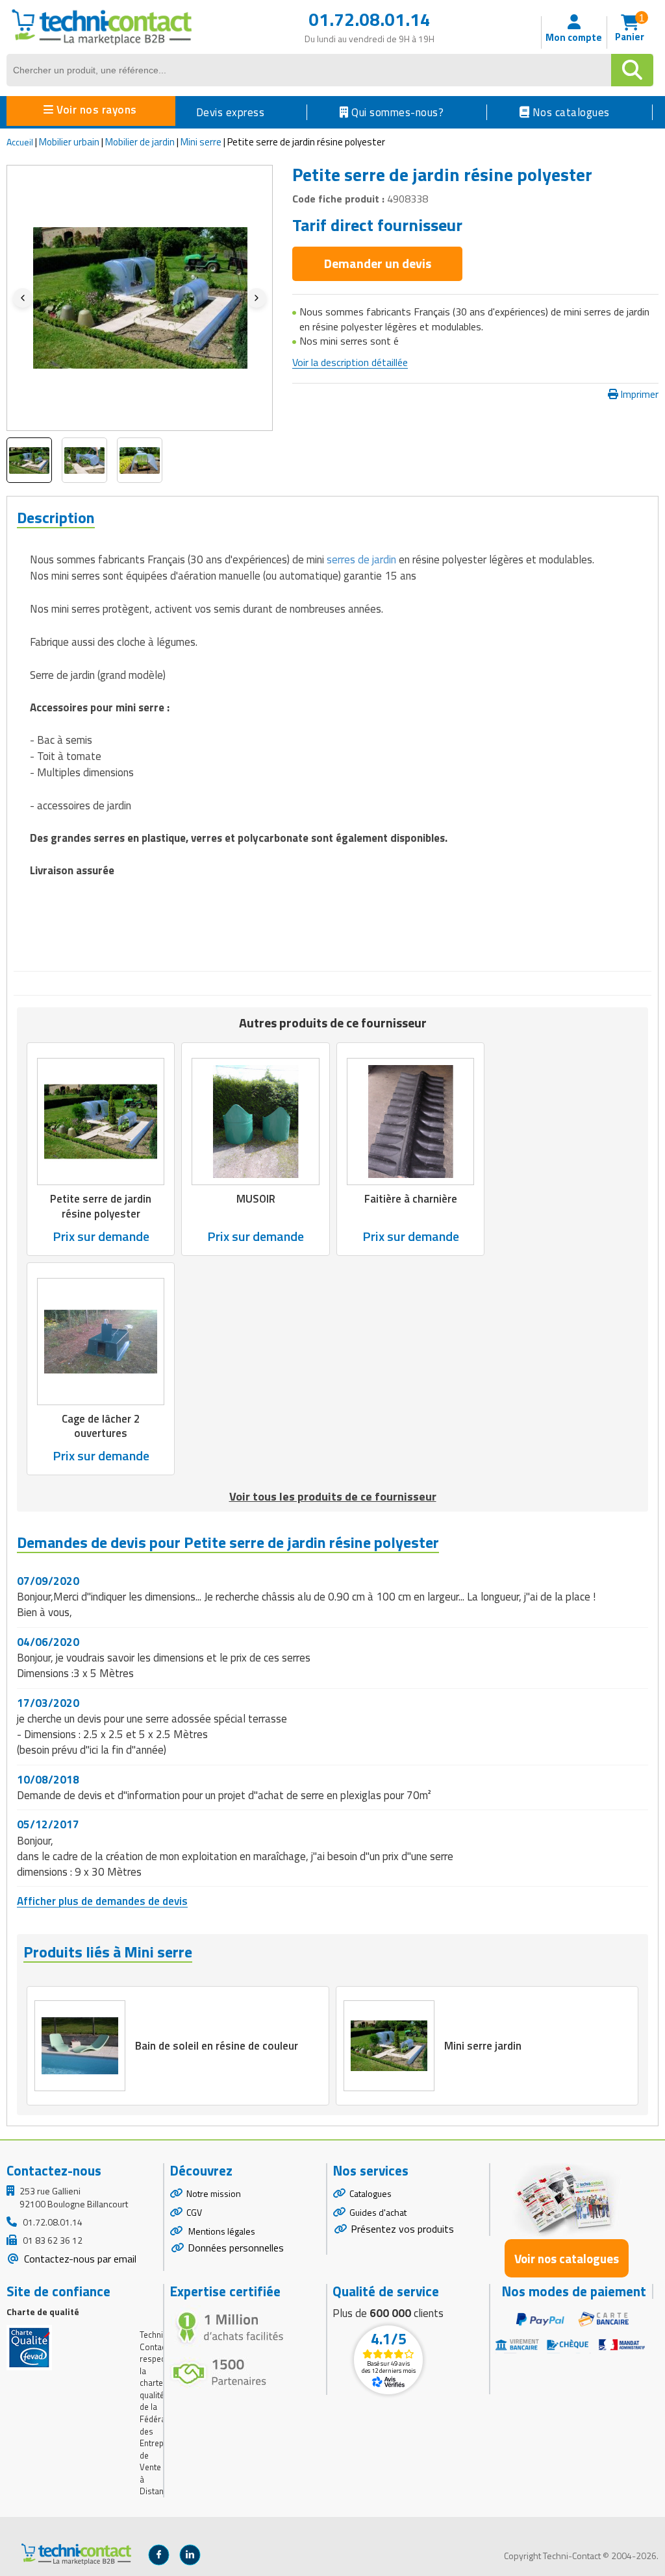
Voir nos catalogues (567, 2258)
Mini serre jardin (483, 2046)
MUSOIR (256, 1199)
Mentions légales (221, 2231)
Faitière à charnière (411, 1199)
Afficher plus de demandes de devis (102, 1901)
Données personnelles (236, 2248)
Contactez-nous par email (79, 2259)
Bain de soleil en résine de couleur (217, 2046)
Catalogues (370, 2193)
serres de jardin (361, 559)
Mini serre (201, 142)
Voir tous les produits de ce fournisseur (333, 1496)
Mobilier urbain (69, 142)
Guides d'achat (378, 2212)
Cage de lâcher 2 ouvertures (101, 1426)
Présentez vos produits (402, 2229)
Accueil (20, 142)
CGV (194, 2212)
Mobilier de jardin (140, 142)
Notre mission (214, 2193)
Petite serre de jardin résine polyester (101, 1206)
